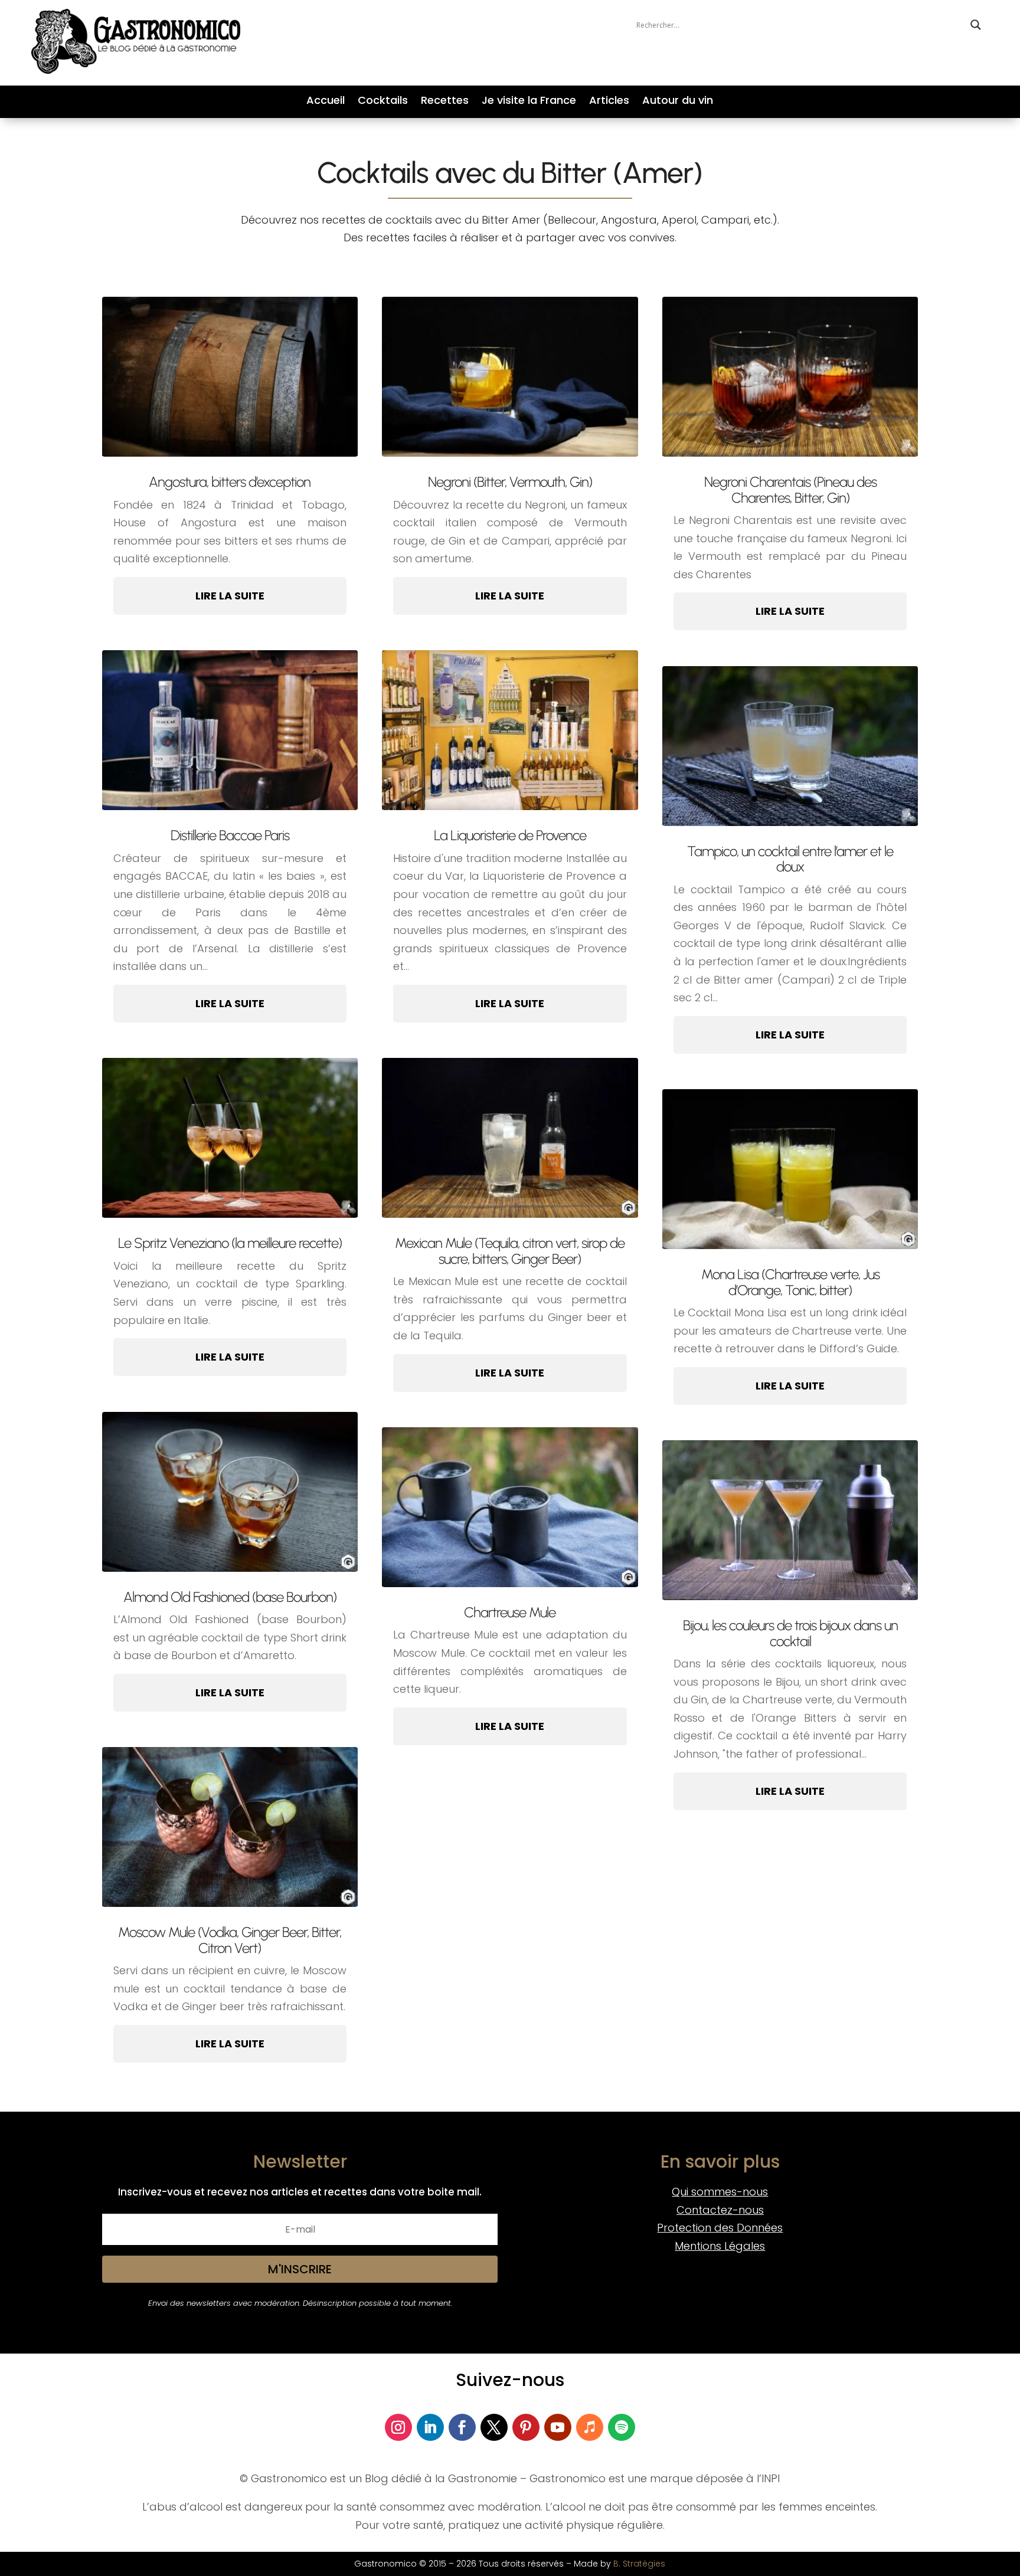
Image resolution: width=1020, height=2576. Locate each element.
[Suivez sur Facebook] (462, 2427)
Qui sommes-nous (720, 2192)
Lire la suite (230, 596)
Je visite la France (529, 102)
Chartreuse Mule (510, 1612)
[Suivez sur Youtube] (558, 2427)
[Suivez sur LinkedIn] (430, 2427)
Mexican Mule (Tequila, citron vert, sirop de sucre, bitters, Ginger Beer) (510, 1251)
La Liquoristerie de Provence (510, 835)
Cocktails (383, 102)
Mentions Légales (720, 2246)
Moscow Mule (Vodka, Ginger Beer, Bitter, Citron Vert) (230, 1940)
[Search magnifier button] (976, 25)
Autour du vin (678, 102)
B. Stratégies (639, 2564)
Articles (609, 102)
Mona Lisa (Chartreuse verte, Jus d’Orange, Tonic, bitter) (790, 1282)
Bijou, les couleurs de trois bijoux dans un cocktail (790, 1633)
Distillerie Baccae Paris (230, 835)
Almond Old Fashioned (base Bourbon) (230, 1597)
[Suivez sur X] (494, 2427)
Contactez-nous (720, 2210)
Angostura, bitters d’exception (230, 482)
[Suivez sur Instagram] (398, 2427)
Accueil (326, 102)
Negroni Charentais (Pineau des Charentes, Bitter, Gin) (790, 489)
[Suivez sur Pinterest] (526, 2427)
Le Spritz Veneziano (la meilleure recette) (230, 1243)
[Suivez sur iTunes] (590, 2427)
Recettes (445, 102)
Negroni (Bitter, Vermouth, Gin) (510, 482)
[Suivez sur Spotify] (622, 2427)
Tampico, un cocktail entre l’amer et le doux (790, 859)
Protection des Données (720, 2228)
